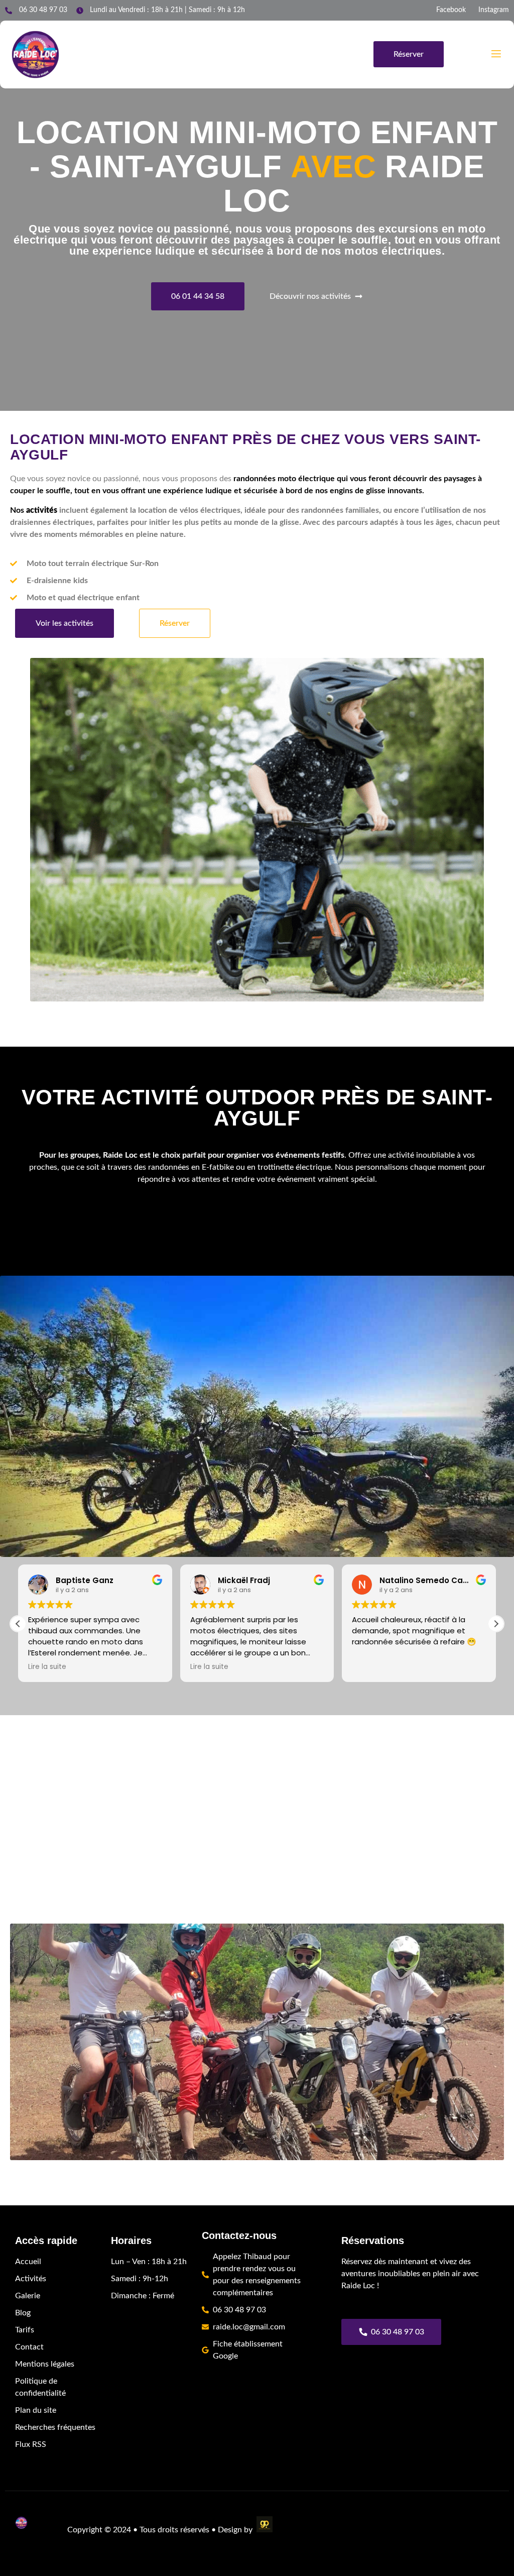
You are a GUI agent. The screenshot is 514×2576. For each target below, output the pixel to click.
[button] (496, 1624)
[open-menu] (495, 54)
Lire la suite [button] (47, 1667)
